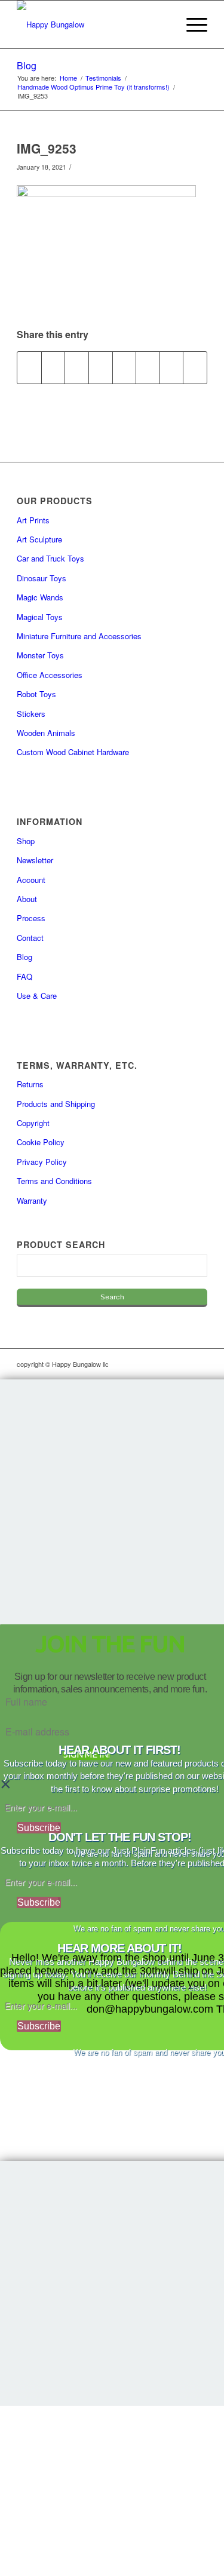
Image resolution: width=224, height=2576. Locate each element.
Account (31, 880)
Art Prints (33, 520)
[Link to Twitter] (180, 1364)
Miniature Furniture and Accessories (79, 636)
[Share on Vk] (148, 367)
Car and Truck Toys (50, 558)
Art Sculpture (39, 539)
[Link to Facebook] (162, 1364)
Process (31, 918)
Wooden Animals (46, 733)
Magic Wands (40, 597)
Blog (27, 65)
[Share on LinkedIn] (101, 367)
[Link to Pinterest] (198, 1364)
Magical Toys (40, 617)
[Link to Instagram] (145, 1364)
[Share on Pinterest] (77, 367)
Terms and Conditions (54, 1181)
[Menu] (191, 24)
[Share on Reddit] (172, 367)
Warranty (32, 1200)
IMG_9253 (47, 148)
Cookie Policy (41, 1142)
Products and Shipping (56, 1104)
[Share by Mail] (195, 367)
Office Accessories (50, 675)
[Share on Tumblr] (125, 367)
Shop (26, 841)
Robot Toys (36, 694)
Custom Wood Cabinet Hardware (73, 752)
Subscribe (39, 1828)
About (27, 899)
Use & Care (37, 996)
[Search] (163, 24)
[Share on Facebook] (29, 367)
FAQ (24, 976)
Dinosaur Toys (42, 578)
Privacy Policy (42, 1162)
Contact (30, 938)
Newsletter (35, 860)
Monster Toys (40, 655)
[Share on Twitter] (53, 367)
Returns (30, 1084)
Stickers (31, 714)
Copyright (33, 1123)
